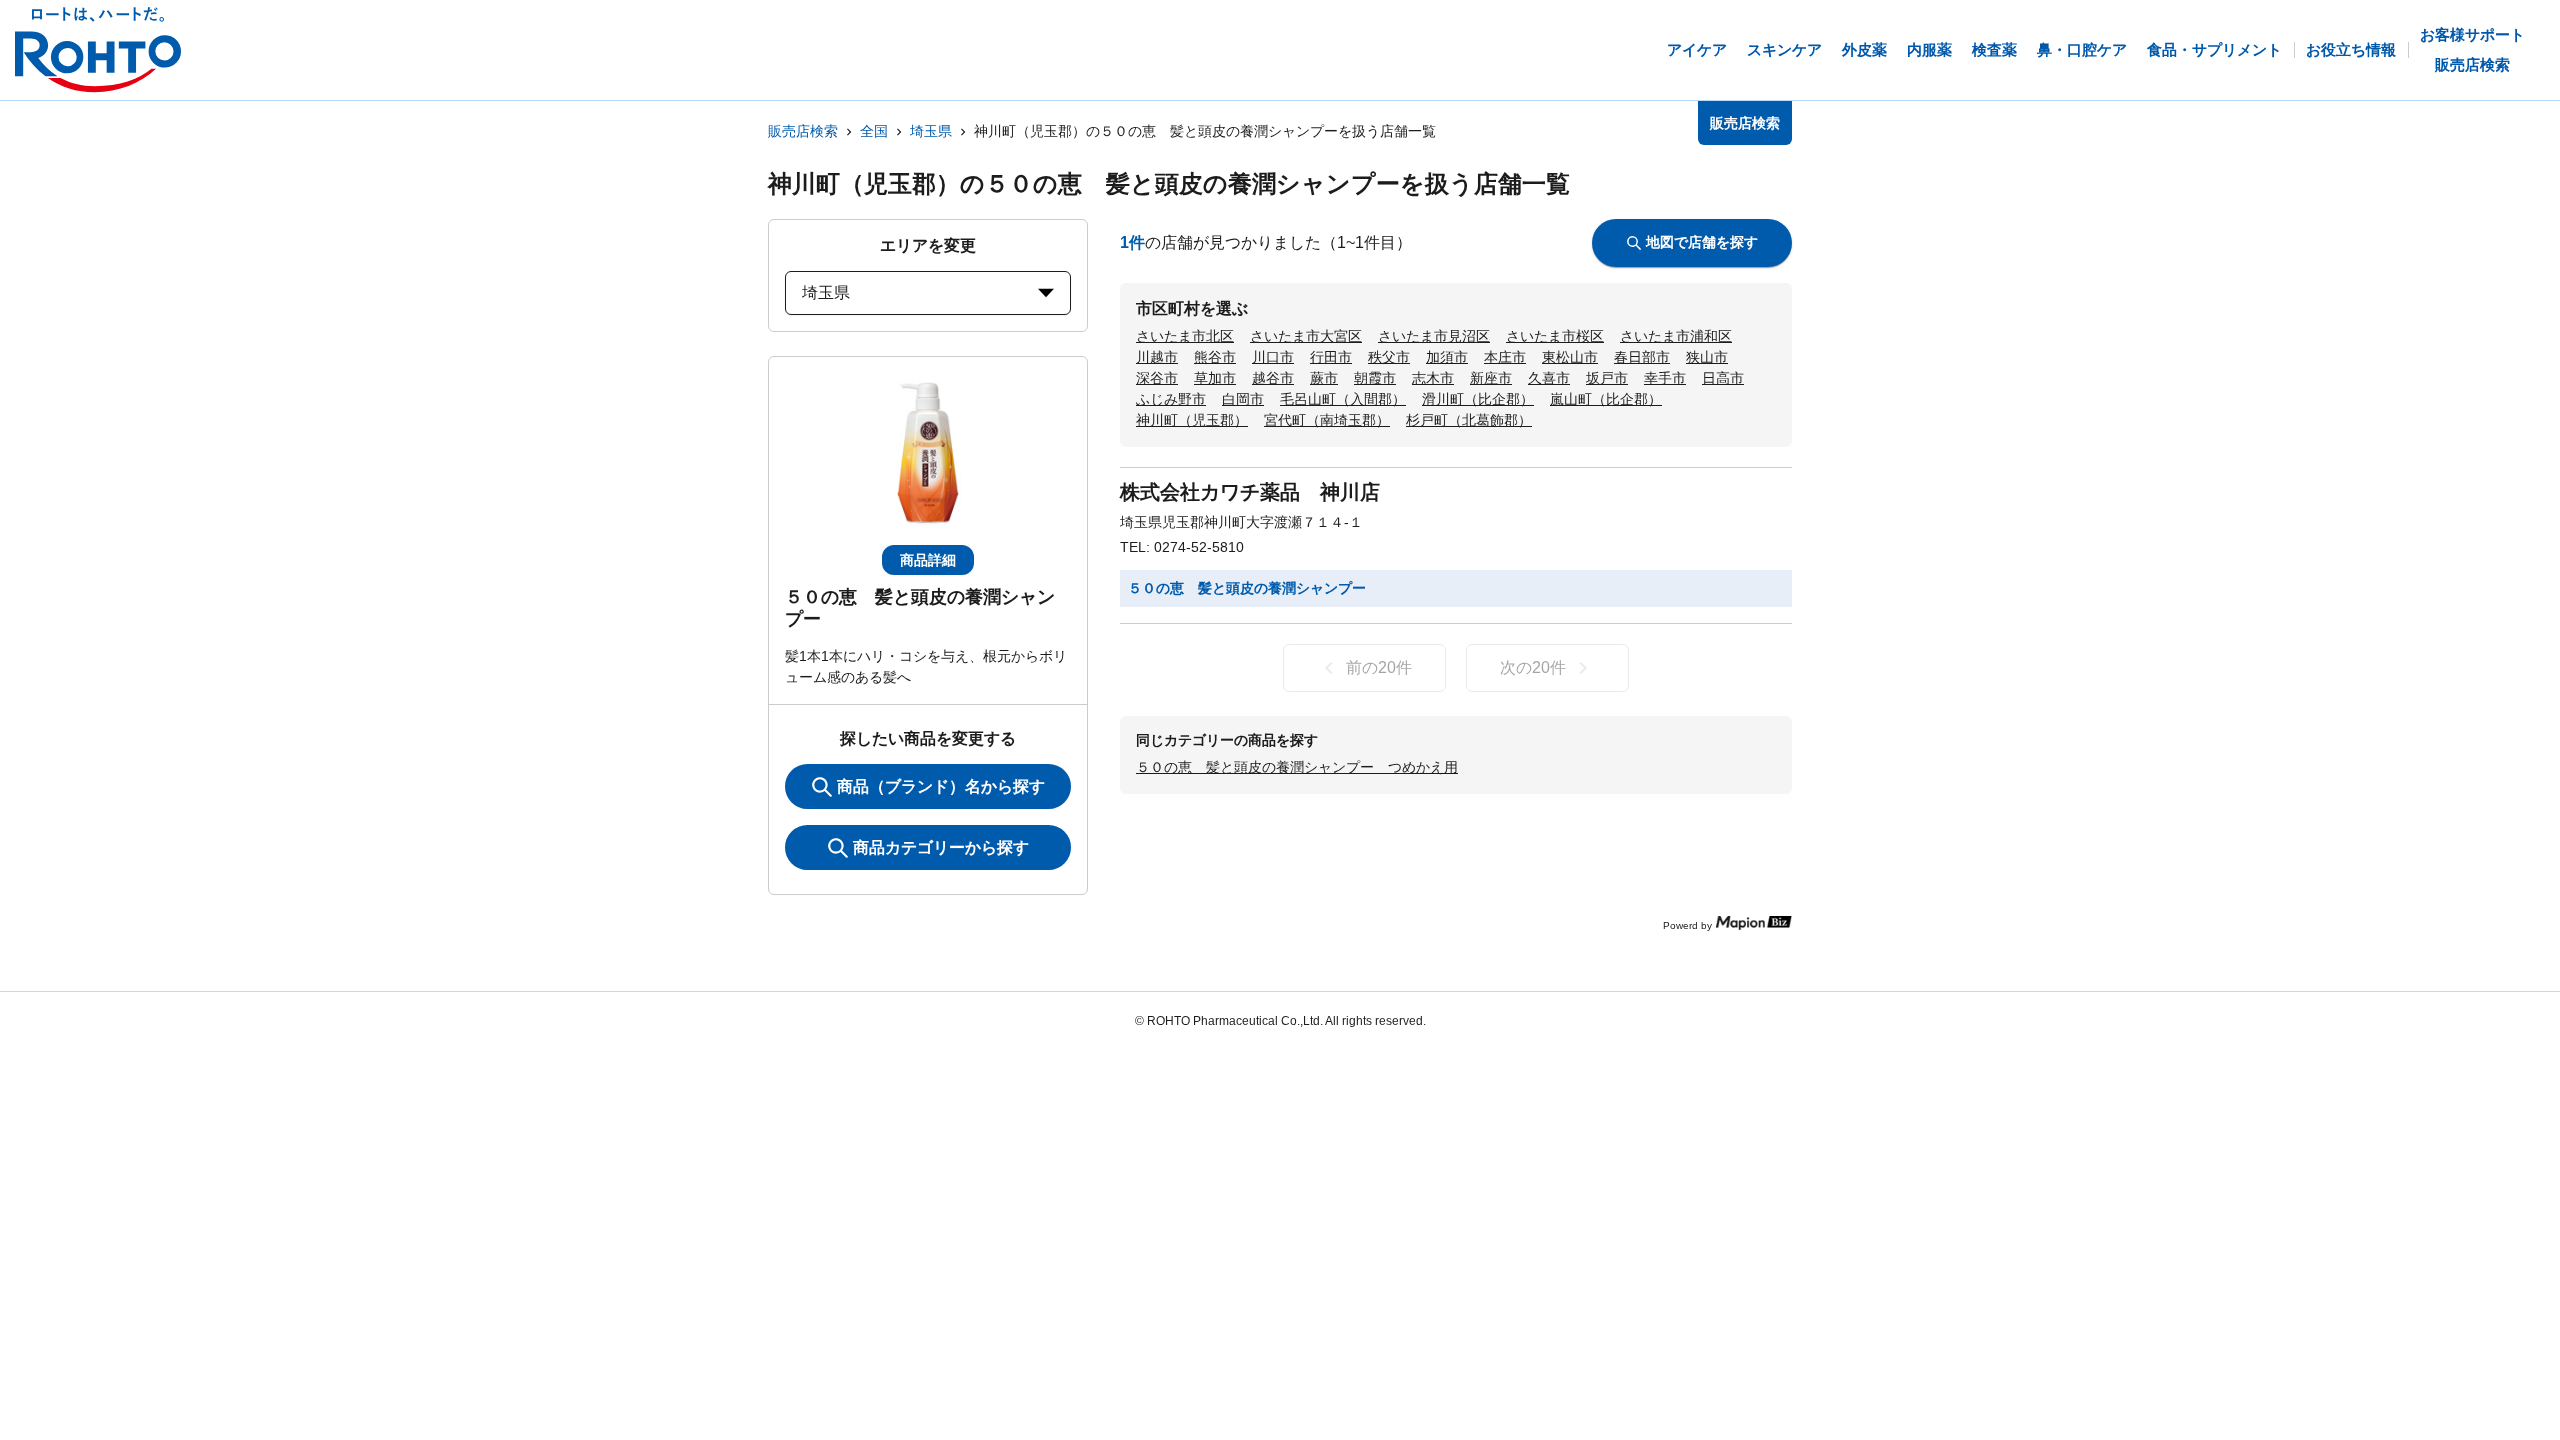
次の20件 (1533, 667)
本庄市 (1505, 357)
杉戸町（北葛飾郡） (1469, 420)
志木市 (1433, 378)
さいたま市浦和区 (1676, 336)
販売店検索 (803, 131)
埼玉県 (931, 131)
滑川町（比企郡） (1478, 399)
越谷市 (1273, 378)
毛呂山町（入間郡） (1343, 399)
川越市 (1157, 357)
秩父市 (1389, 357)
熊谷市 (1215, 357)
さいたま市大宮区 (1306, 336)
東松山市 (1570, 357)
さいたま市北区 (1185, 336)
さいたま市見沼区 (1434, 336)
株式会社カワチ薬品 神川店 (1250, 492)
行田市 (1331, 357)
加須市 (1447, 357)
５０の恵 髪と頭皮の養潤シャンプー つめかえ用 (1297, 767)
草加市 (1215, 378)
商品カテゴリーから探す (941, 847)
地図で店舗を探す (1702, 242)
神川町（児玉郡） (1192, 420)
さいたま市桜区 (1555, 336)
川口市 (1273, 357)
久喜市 (1549, 378)
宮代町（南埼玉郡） (1327, 420)
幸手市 (1665, 378)
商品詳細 (928, 560)
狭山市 (1707, 357)
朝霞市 (1375, 378)
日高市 (1723, 378)
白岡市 (1243, 399)
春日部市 (1642, 357)
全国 (874, 131)
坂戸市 (1607, 378)
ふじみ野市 (1171, 399)
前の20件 (1379, 667)
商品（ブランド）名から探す (941, 786)
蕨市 (1324, 378)
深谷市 (1157, 378)
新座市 (1491, 378)
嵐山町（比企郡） (1606, 399)
